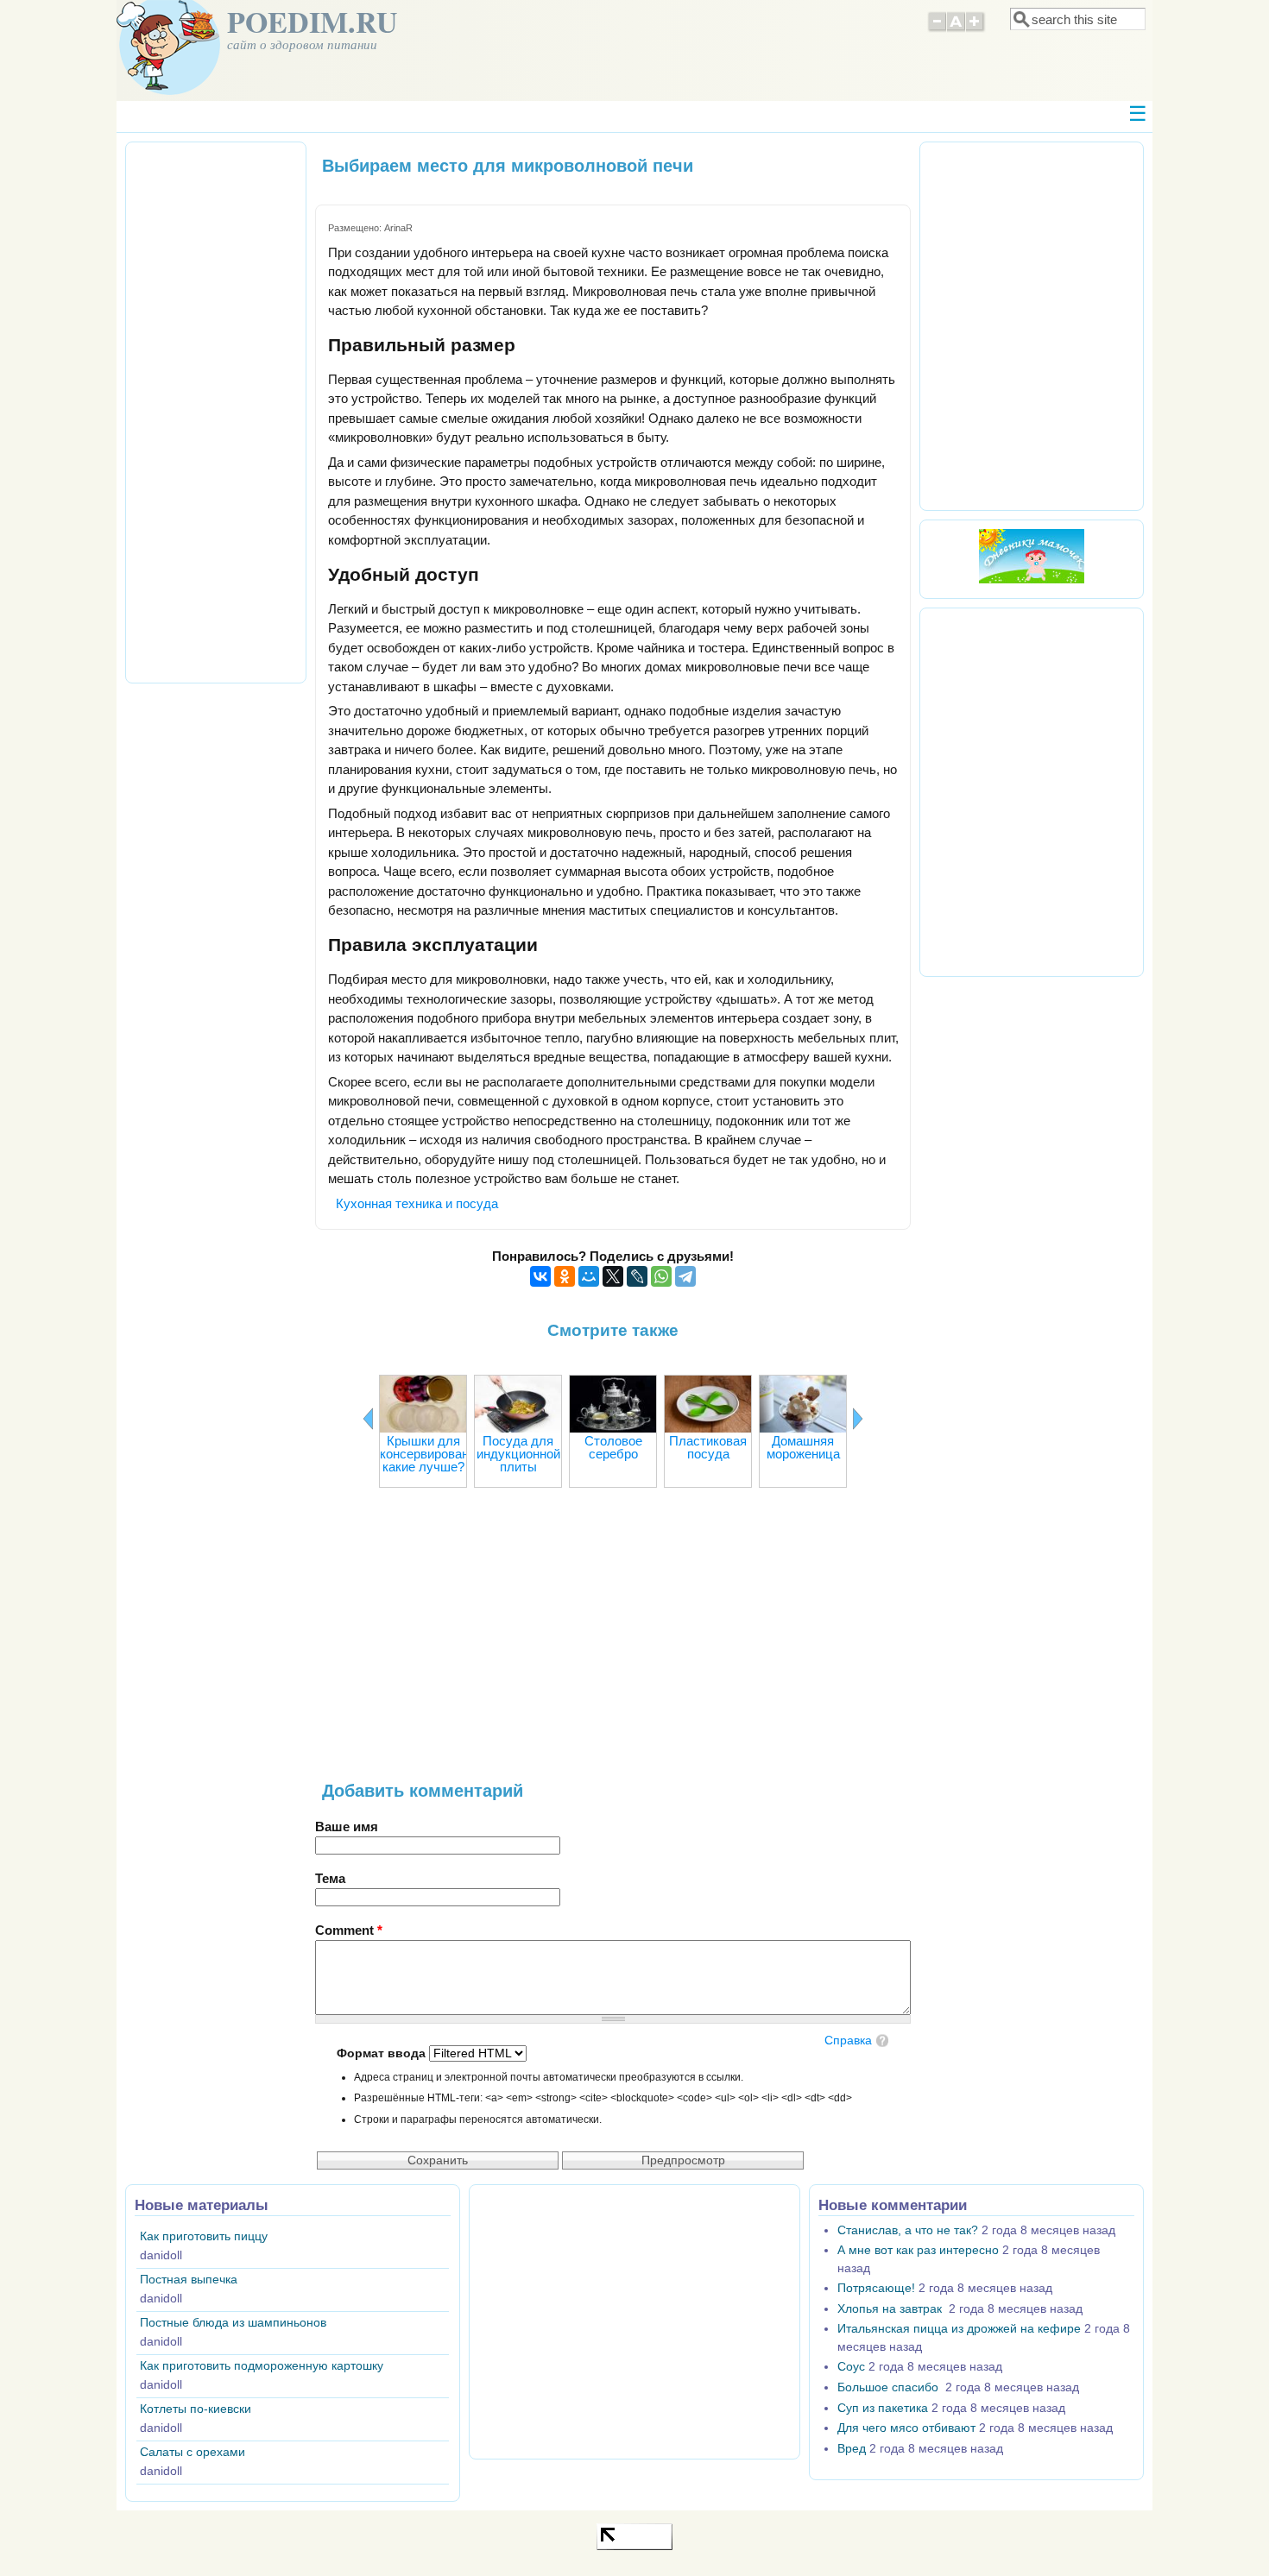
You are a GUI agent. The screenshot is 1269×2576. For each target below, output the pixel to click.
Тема (330, 1878)
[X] (613, 1276)
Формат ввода (383, 2053)
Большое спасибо (890, 2387)
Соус (851, 2367)
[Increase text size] (976, 29)
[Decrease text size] (937, 29)
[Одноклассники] (565, 1276)
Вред (852, 2449)
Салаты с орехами (193, 2452)
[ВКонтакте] (540, 1276)
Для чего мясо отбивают (906, 2428)
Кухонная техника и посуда (417, 1203)
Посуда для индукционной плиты (518, 1454)
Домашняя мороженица (803, 1447)
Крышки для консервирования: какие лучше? (433, 1454)
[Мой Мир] (589, 1276)
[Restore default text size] (956, 29)
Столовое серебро (613, 1447)
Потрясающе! (876, 2288)
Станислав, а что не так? (908, 2230)
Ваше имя (347, 1827)
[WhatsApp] (661, 1276)
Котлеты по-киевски (196, 2409)
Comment (349, 1930)
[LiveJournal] (637, 1276)
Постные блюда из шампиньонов (233, 2323)
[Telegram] (685, 1276)
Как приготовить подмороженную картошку (262, 2366)
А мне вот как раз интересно (918, 2250)
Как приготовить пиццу (204, 2236)
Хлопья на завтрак (891, 2309)
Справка (848, 2041)
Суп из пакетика (883, 2408)
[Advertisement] (613, 1643)
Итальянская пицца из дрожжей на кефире (959, 2329)
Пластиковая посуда (708, 1447)
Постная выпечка (189, 2280)
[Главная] (168, 90)
